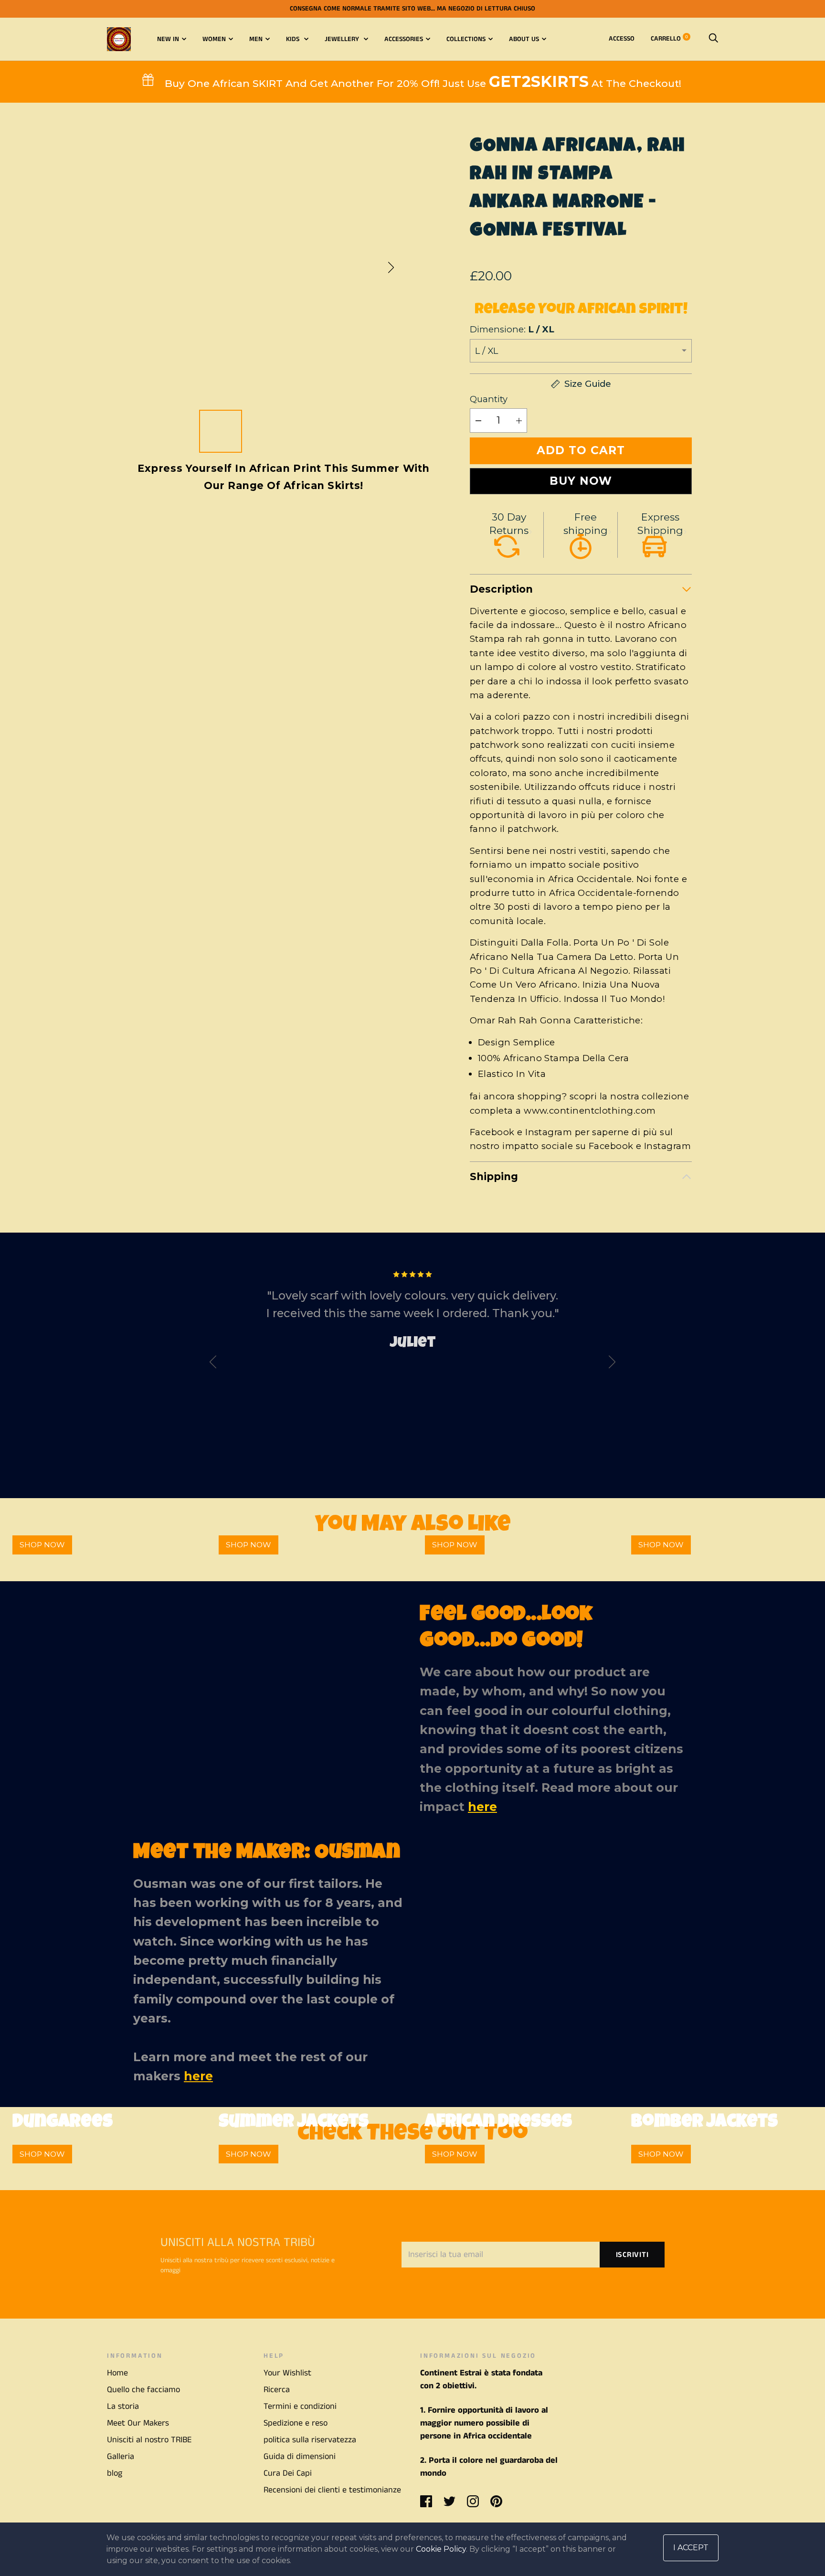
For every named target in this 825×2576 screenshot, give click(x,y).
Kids (294, 39)
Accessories (404, 39)
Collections (466, 39)
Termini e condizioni (300, 2406)
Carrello (669, 39)
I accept (691, 2548)
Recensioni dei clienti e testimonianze (332, 2490)
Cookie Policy (441, 2549)
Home (117, 2373)
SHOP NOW (42, 1545)
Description (501, 589)
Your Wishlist (287, 2373)
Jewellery (343, 39)
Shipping (494, 1176)
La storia (123, 2406)
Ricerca (277, 2390)
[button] (391, 267)
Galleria (121, 2457)
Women (214, 39)
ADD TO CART (581, 450)
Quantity (489, 399)
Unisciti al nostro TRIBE (149, 2440)
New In (168, 39)
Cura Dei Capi (288, 2473)
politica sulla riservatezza (310, 2440)
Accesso (622, 39)
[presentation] (213, 1364)
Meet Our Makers (138, 2423)
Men (256, 39)
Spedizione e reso (296, 2423)
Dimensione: (512, 329)
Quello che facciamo (143, 2390)
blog (115, 2473)
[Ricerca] (713, 39)
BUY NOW (581, 481)
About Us (524, 39)
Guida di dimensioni (300, 2457)
